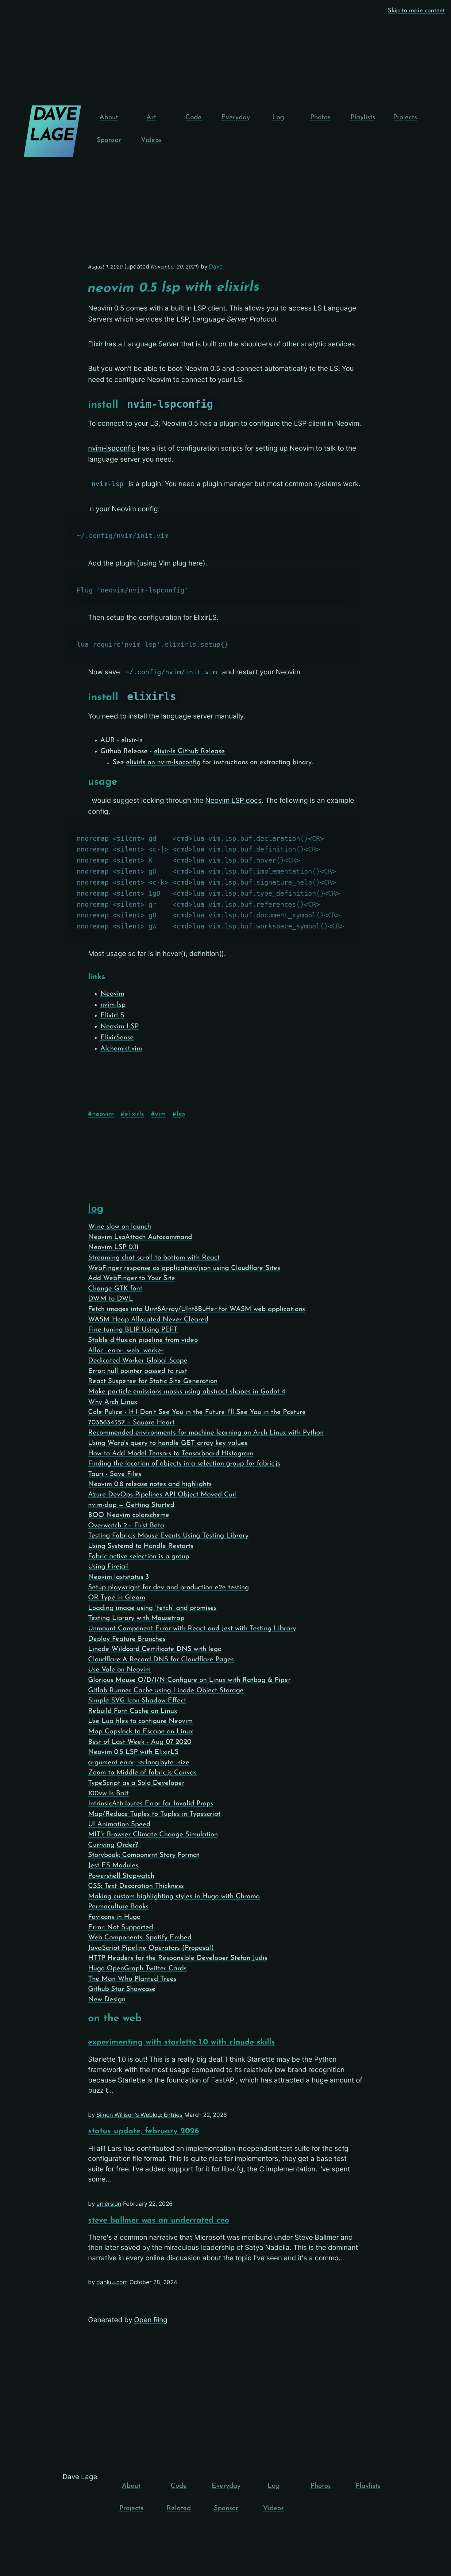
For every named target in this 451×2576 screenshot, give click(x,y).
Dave (216, 267)
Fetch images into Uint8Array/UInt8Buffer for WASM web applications (197, 1309)
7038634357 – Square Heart (131, 1423)
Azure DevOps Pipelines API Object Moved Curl (162, 1495)
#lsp (179, 1114)
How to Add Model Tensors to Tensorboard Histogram (171, 1454)
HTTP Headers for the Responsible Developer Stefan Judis (178, 1958)
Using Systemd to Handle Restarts (141, 1546)
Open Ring (151, 2320)
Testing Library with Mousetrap (136, 1618)
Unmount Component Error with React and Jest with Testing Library (192, 1629)
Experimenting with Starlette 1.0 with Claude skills (181, 2043)
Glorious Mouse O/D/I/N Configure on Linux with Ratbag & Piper (189, 1680)
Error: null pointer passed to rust (138, 1371)
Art (151, 118)
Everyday (236, 118)
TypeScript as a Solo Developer (136, 1783)
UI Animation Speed (119, 1825)
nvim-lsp (113, 1005)
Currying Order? (113, 1845)
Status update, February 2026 (144, 2131)
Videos (151, 140)
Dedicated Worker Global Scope (138, 1361)
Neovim (112, 994)
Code (193, 118)
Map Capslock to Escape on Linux (141, 1732)
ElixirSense (117, 1038)
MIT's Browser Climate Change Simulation (153, 1835)
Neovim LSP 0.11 (113, 1247)
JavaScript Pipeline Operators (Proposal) (151, 1948)
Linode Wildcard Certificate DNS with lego (155, 1649)
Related (179, 2508)
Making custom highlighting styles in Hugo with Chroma (174, 1897)
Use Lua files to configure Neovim (140, 1721)
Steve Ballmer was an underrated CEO (159, 2221)
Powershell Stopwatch (121, 1876)
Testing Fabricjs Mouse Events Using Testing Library (168, 1536)
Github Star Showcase (122, 1989)
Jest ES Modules (113, 1866)
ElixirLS (112, 1016)
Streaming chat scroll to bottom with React (154, 1258)
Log (278, 118)
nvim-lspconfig (112, 448)
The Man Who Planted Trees (132, 1979)
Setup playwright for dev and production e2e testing (168, 1588)
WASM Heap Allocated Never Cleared (148, 1320)
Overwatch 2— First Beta (126, 1526)
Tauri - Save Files (115, 1474)
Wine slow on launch (119, 1227)
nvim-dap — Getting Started (131, 1505)
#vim (158, 1114)
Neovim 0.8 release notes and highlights (150, 1484)
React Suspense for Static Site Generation (153, 1381)
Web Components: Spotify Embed (140, 1938)
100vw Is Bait (108, 1794)
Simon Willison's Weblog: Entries (139, 2115)
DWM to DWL (111, 1299)
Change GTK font (115, 1289)
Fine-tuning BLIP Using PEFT (133, 1330)
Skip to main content (416, 11)
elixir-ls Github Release (189, 751)
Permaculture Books (118, 1907)
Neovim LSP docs (233, 800)
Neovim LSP (119, 1027)
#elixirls (132, 1114)
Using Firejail (108, 1567)
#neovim (101, 1114)
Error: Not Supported (121, 1928)
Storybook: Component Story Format (144, 1855)
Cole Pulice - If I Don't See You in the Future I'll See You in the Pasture (197, 1412)
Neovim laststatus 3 (119, 1577)
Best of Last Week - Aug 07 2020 (140, 1742)
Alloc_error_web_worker (126, 1351)
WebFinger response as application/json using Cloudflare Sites (184, 1268)
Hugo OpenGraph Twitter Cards (137, 1969)
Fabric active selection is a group (139, 1557)
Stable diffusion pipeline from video (143, 1340)
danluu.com (112, 2282)
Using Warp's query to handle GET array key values (168, 1443)
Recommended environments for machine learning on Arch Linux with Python (206, 1433)
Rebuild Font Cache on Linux (133, 1711)
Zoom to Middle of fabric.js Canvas (142, 1773)
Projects (405, 118)
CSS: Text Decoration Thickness (136, 1886)
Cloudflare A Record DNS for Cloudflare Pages (161, 1660)
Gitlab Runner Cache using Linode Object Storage (166, 1691)
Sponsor (109, 140)
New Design (107, 2000)
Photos (320, 118)
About (109, 118)
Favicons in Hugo (114, 1917)
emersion (109, 2204)
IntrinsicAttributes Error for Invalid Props (151, 1804)
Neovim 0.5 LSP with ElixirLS (133, 1752)
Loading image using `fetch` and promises (152, 1608)
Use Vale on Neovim (119, 1670)
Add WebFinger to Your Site (132, 1278)
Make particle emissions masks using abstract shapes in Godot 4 (187, 1392)
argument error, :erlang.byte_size (139, 1763)
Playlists (363, 118)
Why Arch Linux (113, 1402)
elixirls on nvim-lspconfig (163, 762)
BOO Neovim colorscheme (129, 1515)
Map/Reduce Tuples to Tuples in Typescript (154, 1814)
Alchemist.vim (121, 1049)
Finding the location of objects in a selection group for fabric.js (184, 1464)
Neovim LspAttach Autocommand (140, 1237)
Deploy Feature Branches (127, 1639)
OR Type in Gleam (117, 1598)
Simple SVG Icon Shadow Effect (137, 1701)
